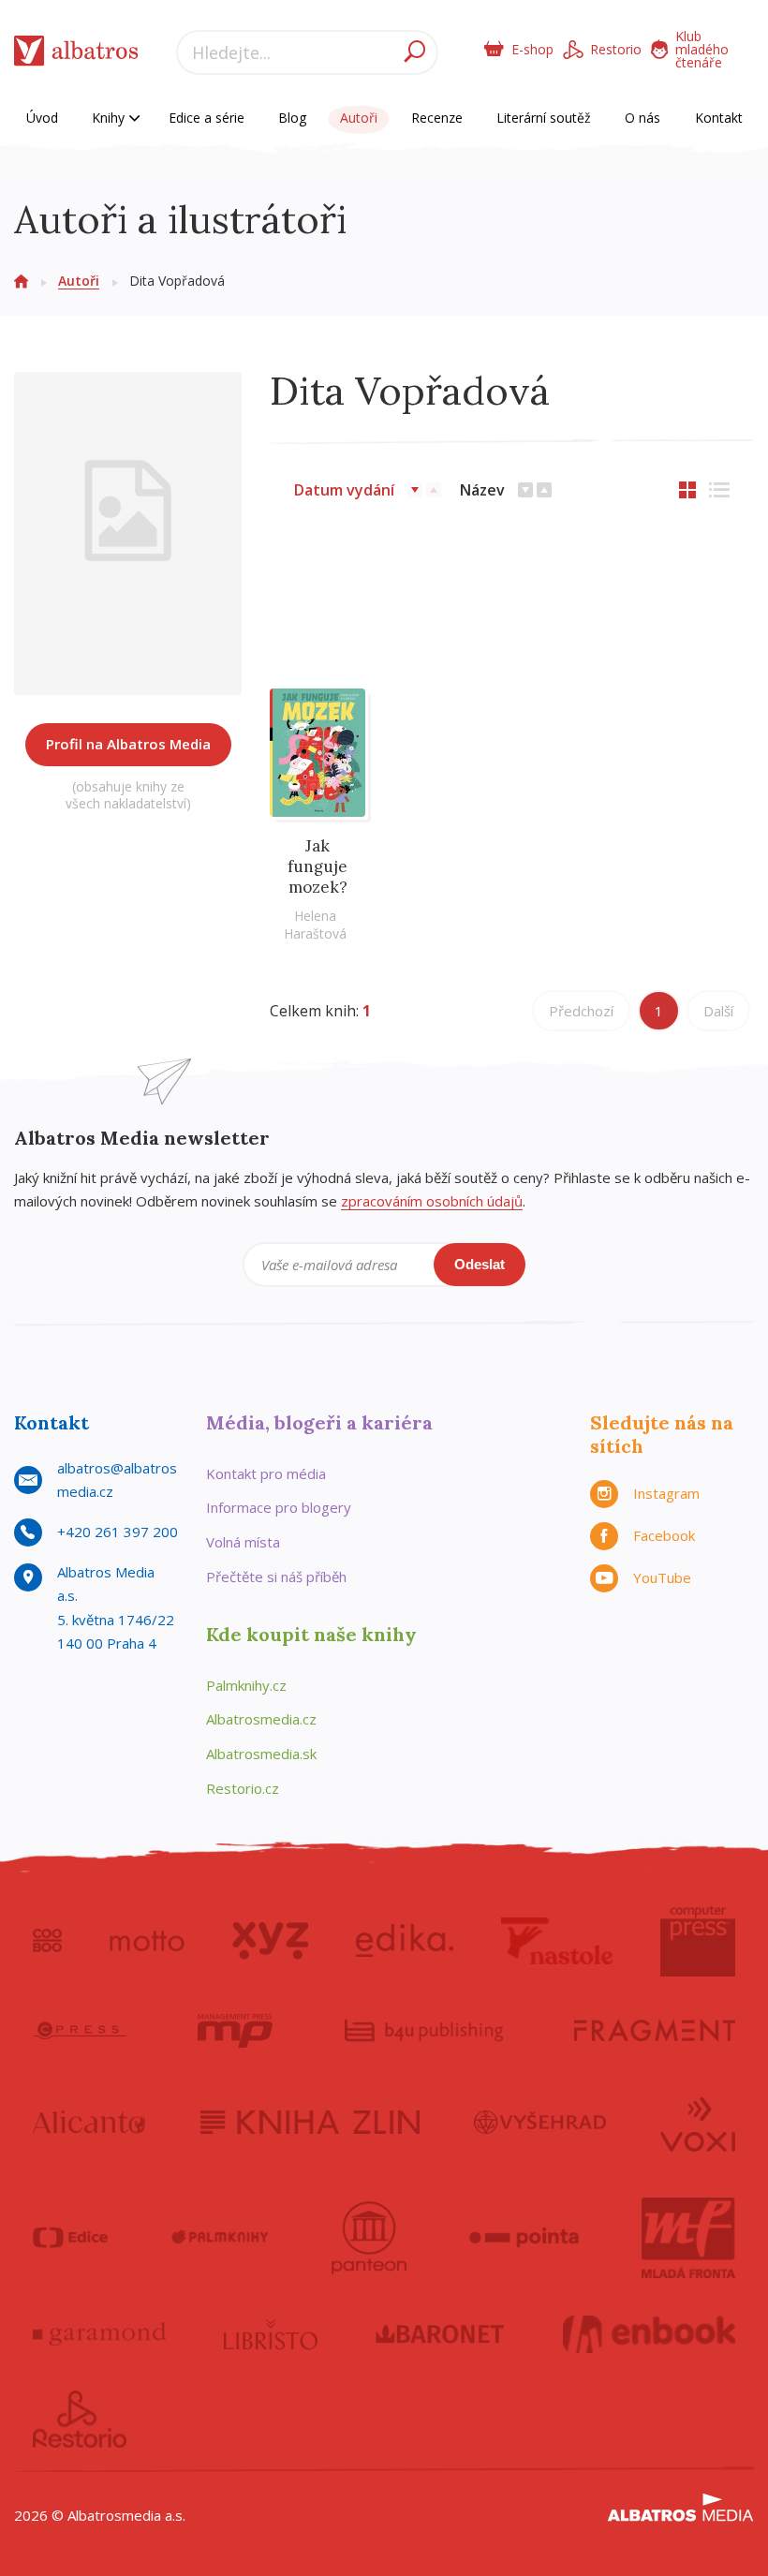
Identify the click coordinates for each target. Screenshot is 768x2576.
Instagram (666, 1493)
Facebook (664, 1535)
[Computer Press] (698, 1941)
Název (482, 490)
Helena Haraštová (315, 925)
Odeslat (480, 1264)
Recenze (437, 118)
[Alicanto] (89, 2123)
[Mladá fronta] (688, 2238)
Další (718, 1011)
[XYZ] (270, 1941)
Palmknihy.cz (246, 1685)
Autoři (359, 118)
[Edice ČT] (70, 2238)
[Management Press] (235, 2031)
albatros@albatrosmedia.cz (117, 1480)
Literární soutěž (544, 118)
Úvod (42, 118)
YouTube (662, 1577)
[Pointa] (524, 2238)
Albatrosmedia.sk (261, 1754)
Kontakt (719, 118)
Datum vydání (344, 490)
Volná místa (243, 1542)
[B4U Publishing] (424, 2031)
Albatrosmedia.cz (261, 1719)
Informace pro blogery (279, 1507)
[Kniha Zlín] (310, 2123)
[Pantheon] (369, 2238)
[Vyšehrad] (540, 2123)
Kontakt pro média (266, 1473)
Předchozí (581, 1011)
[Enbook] (650, 2334)
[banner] (76, 55)
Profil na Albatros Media (128, 744)
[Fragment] (655, 2031)
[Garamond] (99, 2334)
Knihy (110, 118)
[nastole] (557, 1941)
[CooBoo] (47, 1941)
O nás (642, 118)
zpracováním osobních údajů (432, 1201)
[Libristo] (271, 2334)
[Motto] (147, 1941)
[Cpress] (80, 2031)
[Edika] (405, 1941)
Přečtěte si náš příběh (276, 1577)
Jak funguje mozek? (318, 866)
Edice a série (207, 118)
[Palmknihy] (220, 2238)
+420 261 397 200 (118, 1532)
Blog (292, 118)
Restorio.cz (243, 1788)
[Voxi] (698, 2123)
